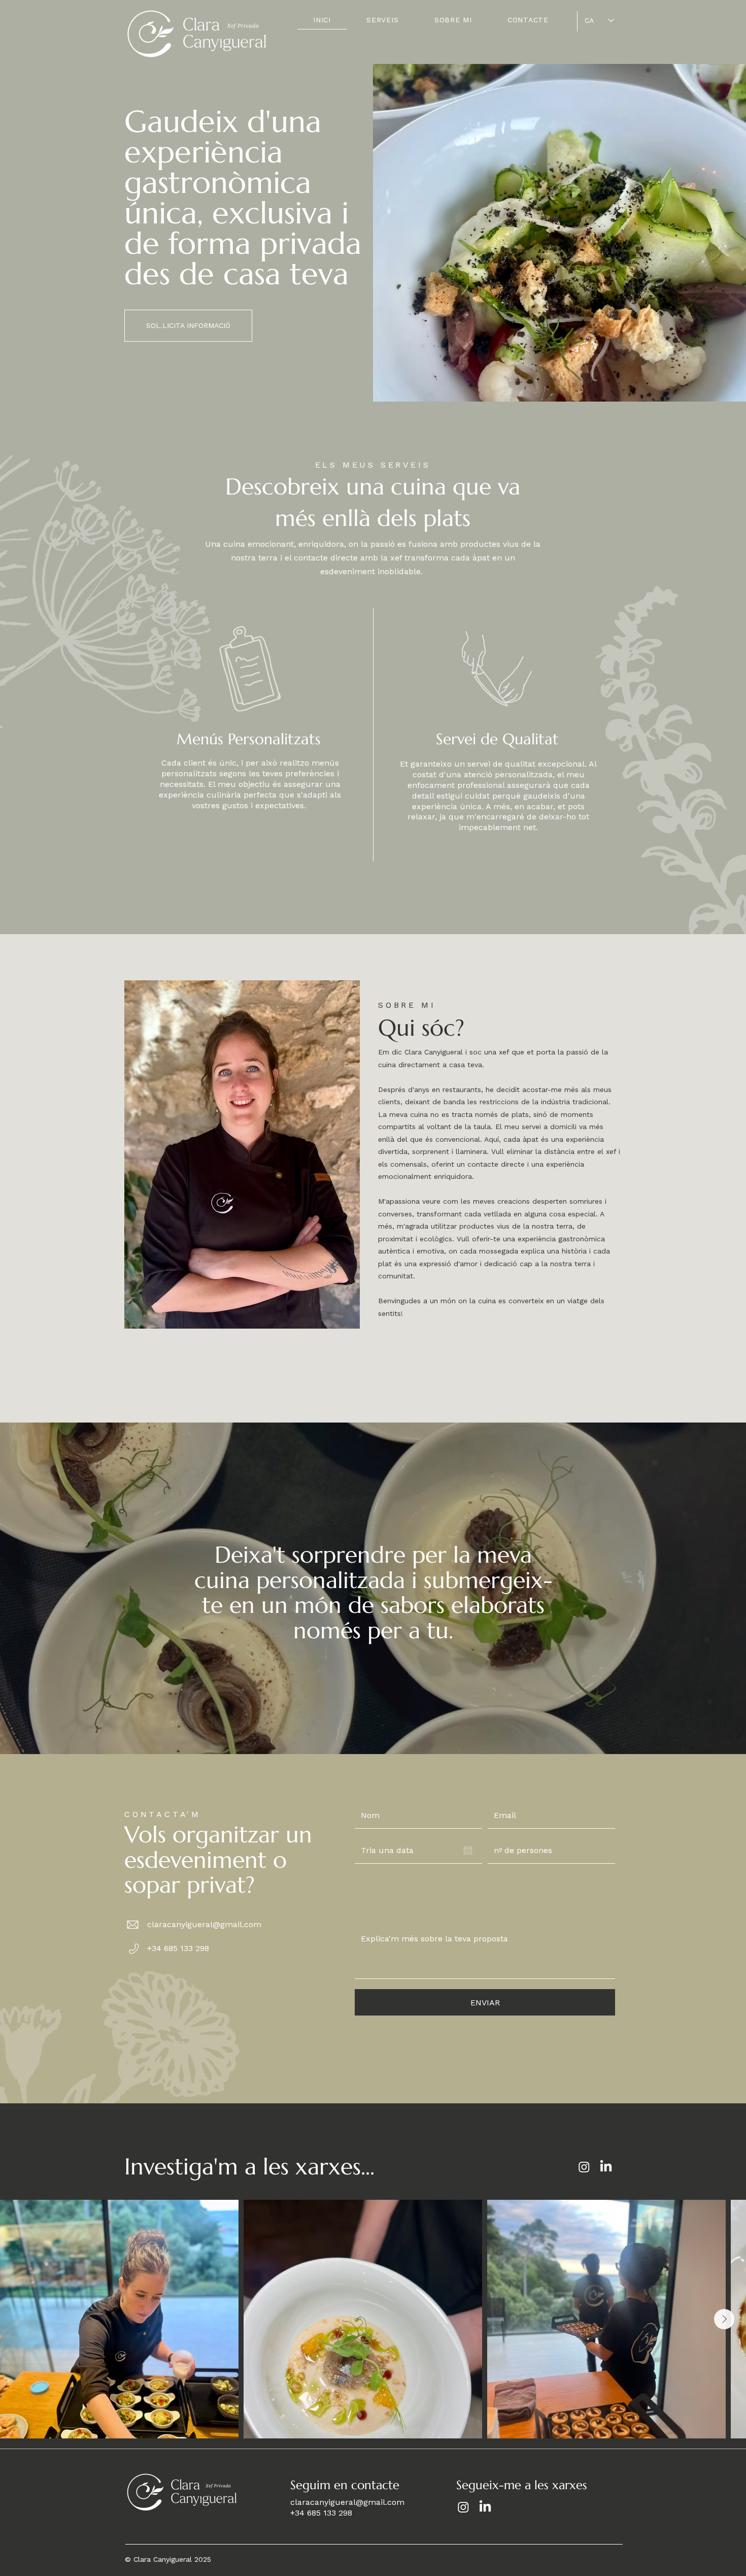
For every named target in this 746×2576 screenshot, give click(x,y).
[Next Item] (724, 2319)
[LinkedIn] (606, 2167)
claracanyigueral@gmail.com (204, 1924)
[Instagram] (584, 2167)
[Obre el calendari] (468, 1851)
